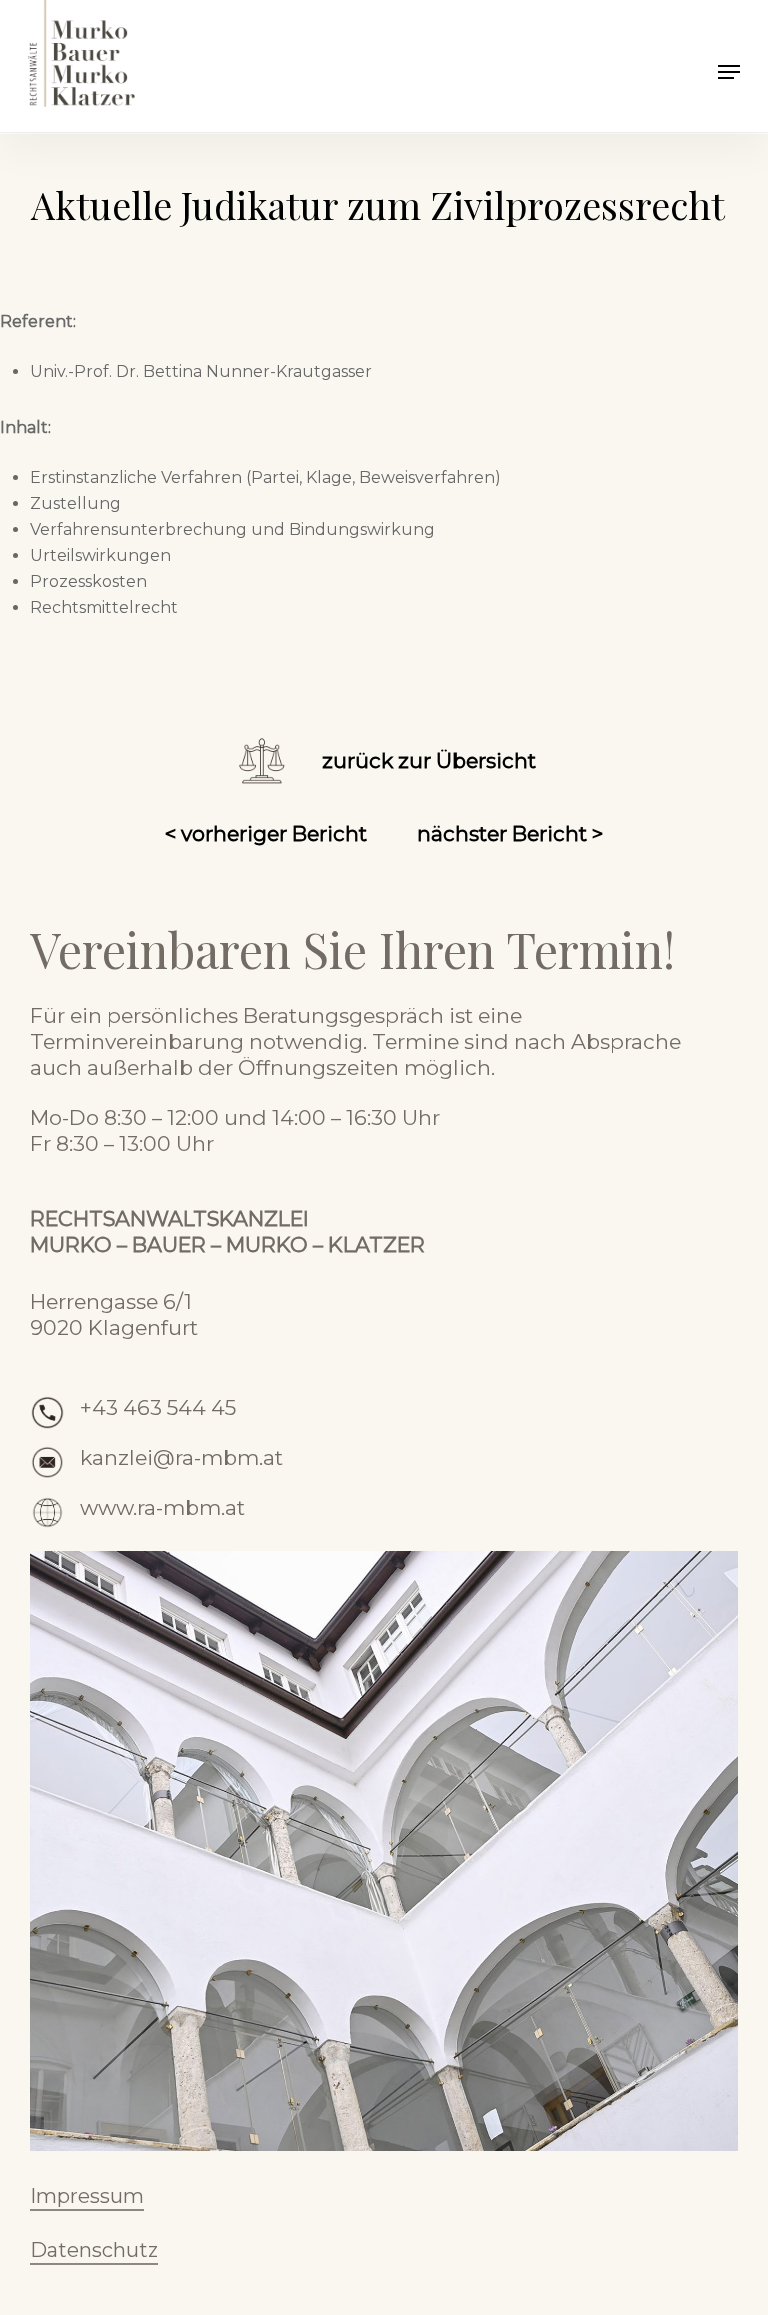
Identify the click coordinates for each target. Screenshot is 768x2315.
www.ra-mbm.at (162, 1507)
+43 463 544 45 (158, 1407)
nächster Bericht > (510, 833)
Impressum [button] (87, 2196)
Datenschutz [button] (94, 2250)
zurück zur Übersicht (429, 760)
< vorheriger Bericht (266, 833)
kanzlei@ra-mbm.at (181, 1457)
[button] (729, 72)
